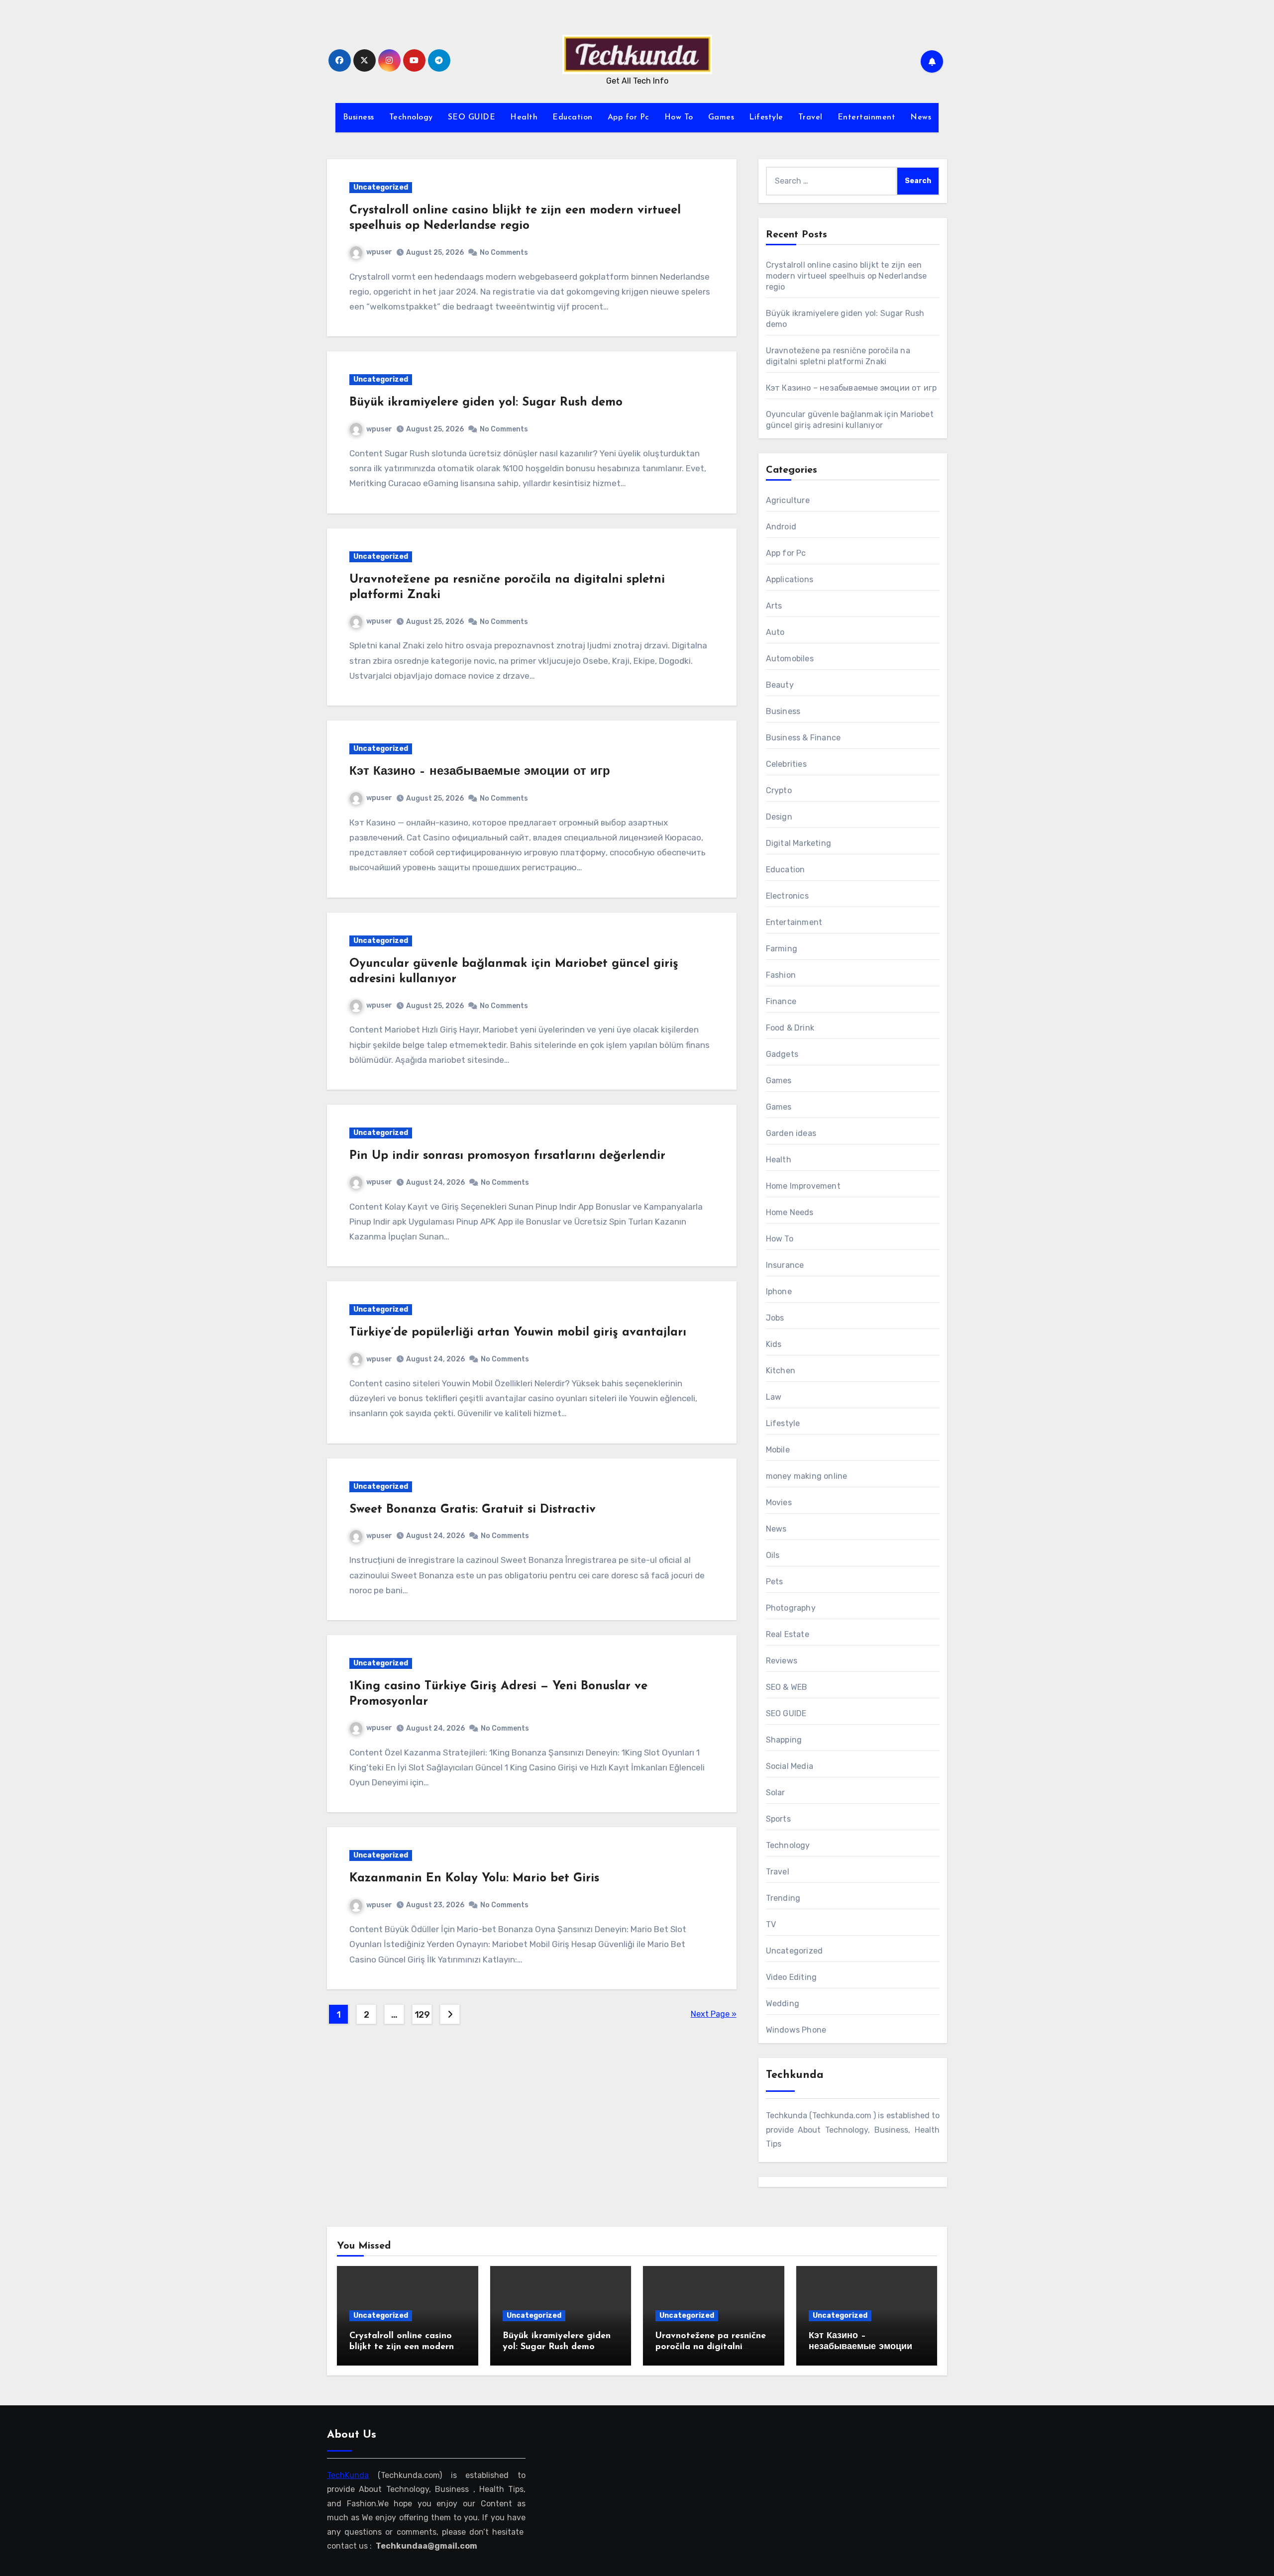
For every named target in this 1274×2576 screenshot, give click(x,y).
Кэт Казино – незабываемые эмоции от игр (480, 772)
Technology (411, 117)
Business (359, 117)
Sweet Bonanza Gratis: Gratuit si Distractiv (473, 1510)
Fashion (781, 975)
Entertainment (867, 117)
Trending (783, 1898)
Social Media (790, 1766)
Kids (774, 1344)
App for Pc (629, 117)
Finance (781, 1001)
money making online (807, 1476)
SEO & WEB (787, 1687)
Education (573, 117)
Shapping (784, 1740)
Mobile (778, 1450)
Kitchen (781, 1371)
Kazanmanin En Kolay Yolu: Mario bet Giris (474, 1878)
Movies (779, 1502)
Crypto (779, 790)
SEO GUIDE (472, 117)
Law (774, 1397)
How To (679, 117)
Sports (778, 1819)
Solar (776, 1793)
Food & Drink (790, 1028)
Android (781, 527)
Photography (791, 1608)
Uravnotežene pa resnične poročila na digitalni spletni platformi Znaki (711, 2347)
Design (779, 817)
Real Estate (788, 1634)
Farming (782, 949)
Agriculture (788, 500)
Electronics (787, 896)
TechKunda (348, 2475)
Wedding (783, 2004)
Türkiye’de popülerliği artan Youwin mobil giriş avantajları (518, 1333)
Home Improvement (803, 1186)
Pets (775, 1582)
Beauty (780, 685)
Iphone (779, 1291)
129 (422, 2015)
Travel (810, 117)
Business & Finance (803, 738)
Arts (774, 606)
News (921, 117)
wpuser (379, 252)
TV (771, 1924)
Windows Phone (796, 2030)
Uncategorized (381, 187)
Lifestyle (766, 117)
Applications (790, 579)
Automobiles (790, 659)
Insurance (785, 1265)
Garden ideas (791, 1133)
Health (524, 117)
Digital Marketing (798, 843)
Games (721, 117)
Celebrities (786, 764)
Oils (773, 1555)
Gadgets (782, 1054)
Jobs (775, 1318)
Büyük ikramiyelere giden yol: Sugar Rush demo (486, 403)
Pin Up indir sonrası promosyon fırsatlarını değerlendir (507, 1156)
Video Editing (792, 1977)
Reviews (782, 1661)
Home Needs (790, 1212)
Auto (775, 632)
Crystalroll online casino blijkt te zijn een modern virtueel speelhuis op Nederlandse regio (847, 276)
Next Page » (714, 2014)
